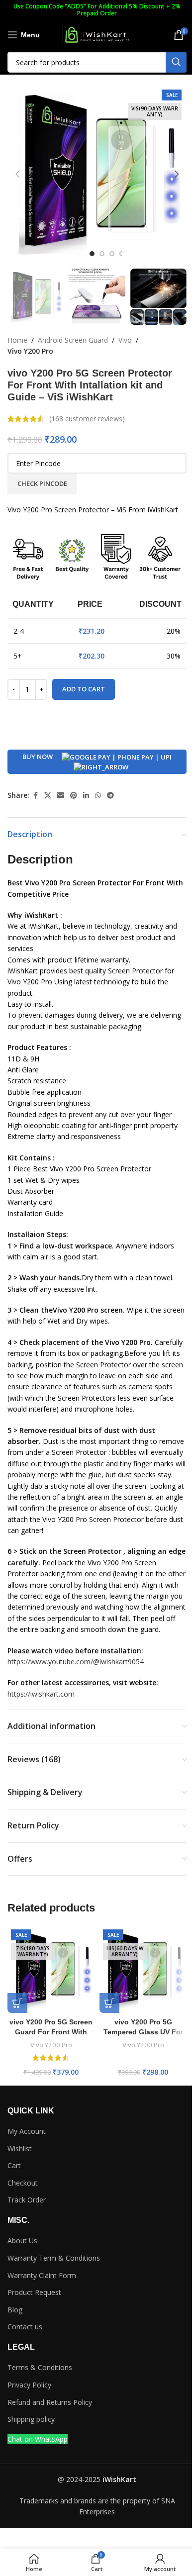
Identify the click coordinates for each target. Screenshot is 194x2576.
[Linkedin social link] (86, 796)
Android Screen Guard (73, 340)
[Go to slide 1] (92, 254)
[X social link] (48, 796)
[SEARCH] (176, 62)
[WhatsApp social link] (98, 796)
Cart (14, 2165)
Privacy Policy (29, 2385)
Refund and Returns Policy (50, 2402)
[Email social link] (61, 796)
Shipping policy (31, 2419)
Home (17, 340)
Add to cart (84, 689)
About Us (22, 2241)
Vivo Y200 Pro (30, 351)
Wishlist (20, 2148)
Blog (15, 2310)
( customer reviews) (87, 419)
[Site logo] (97, 34)
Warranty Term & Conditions (54, 2258)
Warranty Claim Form (42, 2275)
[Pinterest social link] (74, 796)
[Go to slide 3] (112, 254)
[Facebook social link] (35, 796)
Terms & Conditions (40, 2367)
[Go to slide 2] (102, 254)
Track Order (27, 2200)
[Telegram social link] (110, 796)
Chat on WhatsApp (38, 2439)
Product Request (34, 2292)
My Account (27, 2131)
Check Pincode (42, 483)
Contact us (25, 2327)
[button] (17, 174)
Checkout (23, 2183)
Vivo (125, 340)
